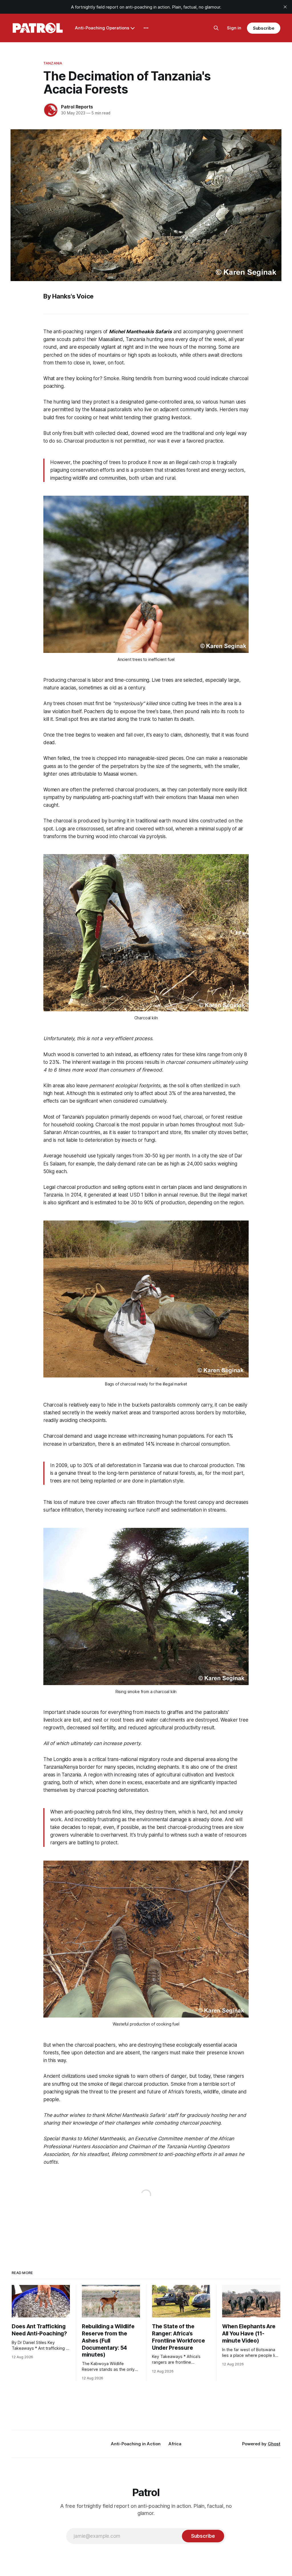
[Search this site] (216, 28)
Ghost (274, 2444)
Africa (175, 2444)
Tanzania (53, 63)
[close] (285, 7)
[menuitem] (136, 2444)
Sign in (234, 28)
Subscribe (264, 28)
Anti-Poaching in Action (136, 2444)
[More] (146, 28)
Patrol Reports (77, 107)
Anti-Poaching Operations (102, 28)
